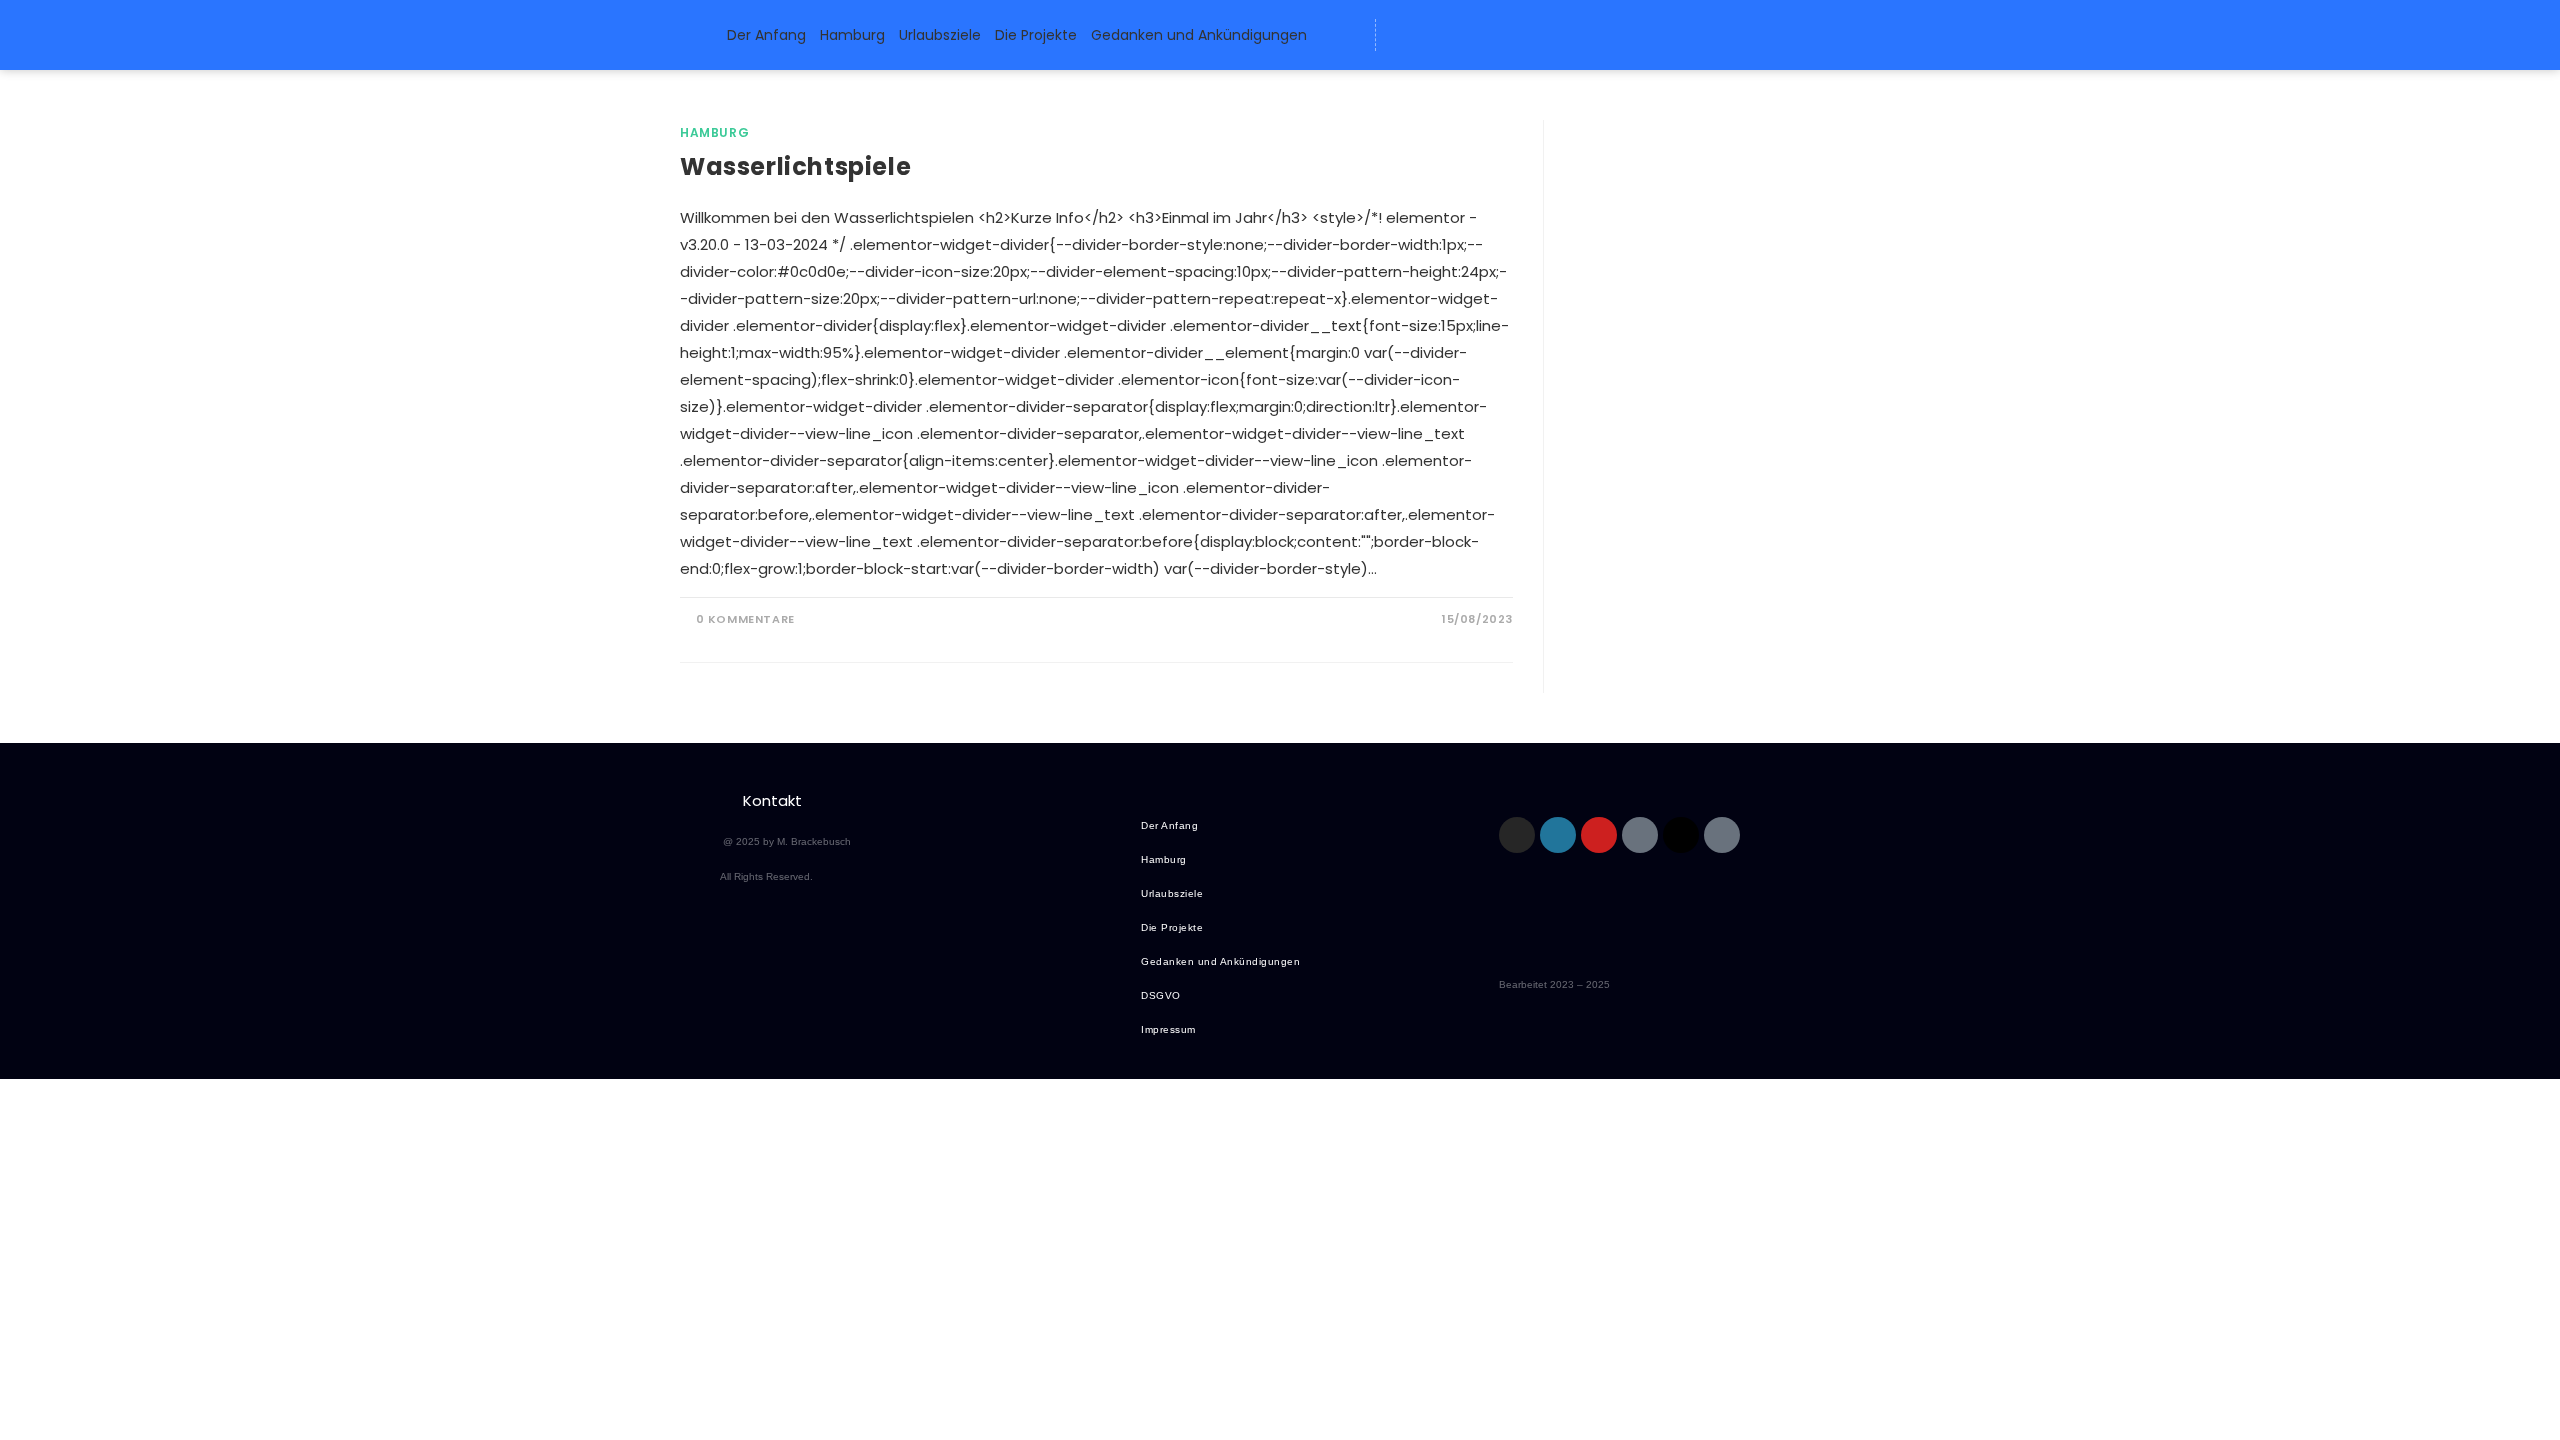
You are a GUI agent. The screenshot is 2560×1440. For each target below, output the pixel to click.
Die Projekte (1036, 35)
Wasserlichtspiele (795, 166)
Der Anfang (766, 35)
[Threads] (1516, 35)
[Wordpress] (1442, 35)
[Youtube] (1599, 835)
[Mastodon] (1479, 35)
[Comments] (1553, 35)
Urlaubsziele (940, 35)
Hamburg (852, 35)
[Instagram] (1517, 835)
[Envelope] (1405, 35)
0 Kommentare (745, 619)
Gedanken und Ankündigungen (1199, 35)
